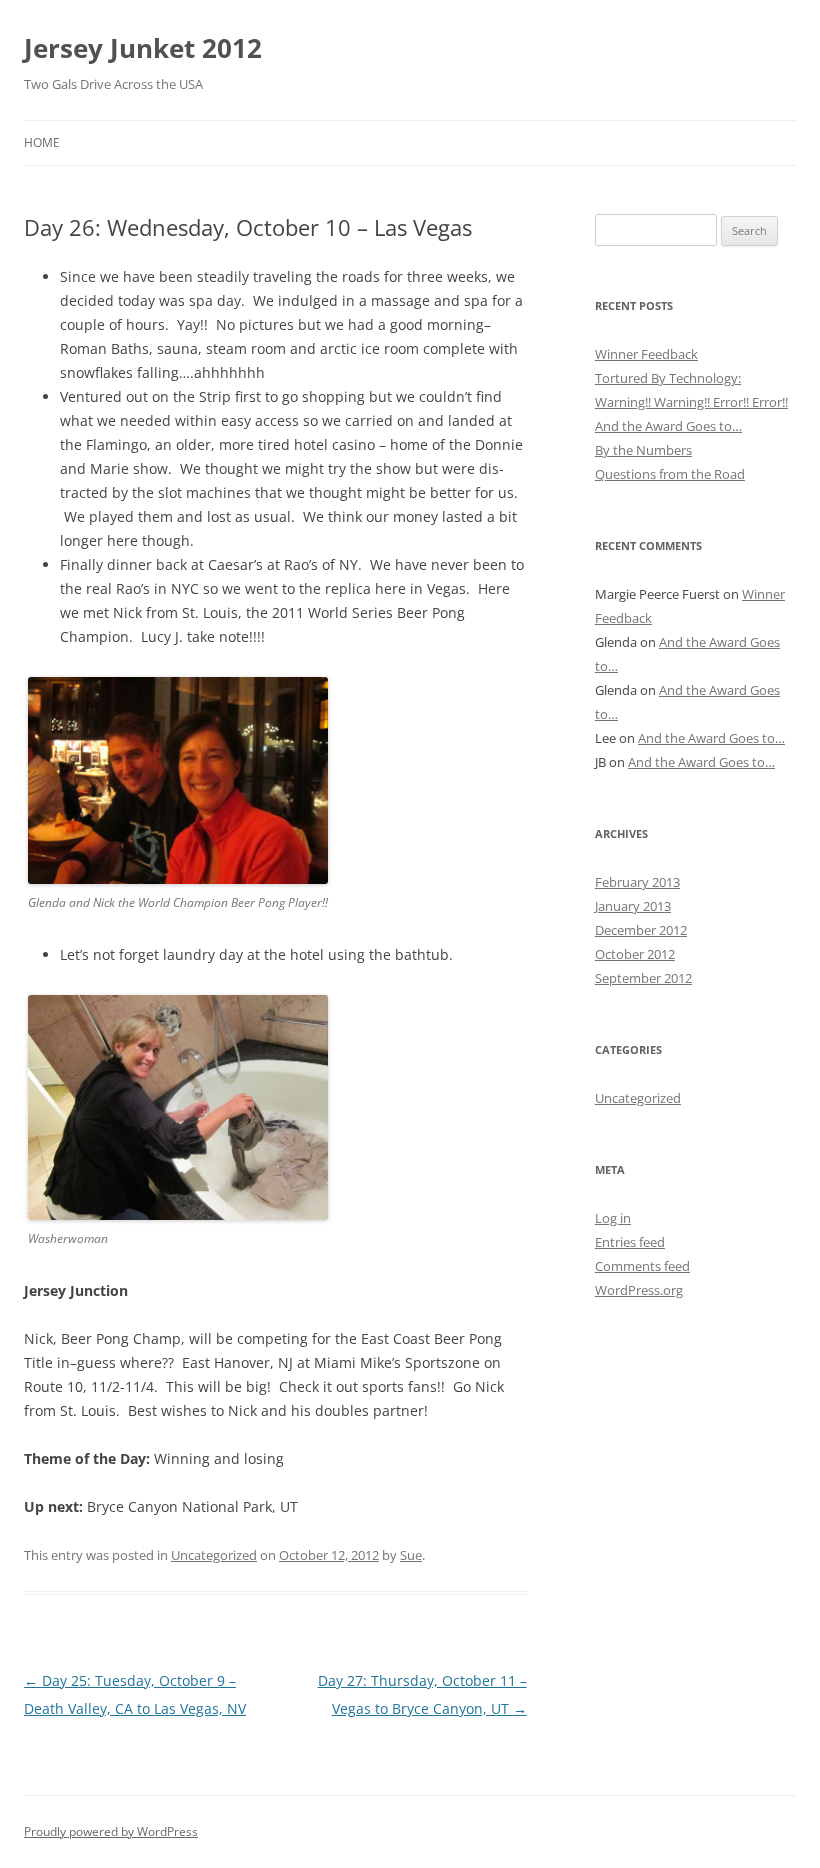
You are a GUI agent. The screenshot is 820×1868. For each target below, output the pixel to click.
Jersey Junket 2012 (143, 48)
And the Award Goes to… (668, 426)
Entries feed (630, 1242)
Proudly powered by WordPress (111, 1831)
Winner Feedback (646, 354)
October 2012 (635, 954)
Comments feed (642, 1266)
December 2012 (641, 930)
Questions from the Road (670, 474)
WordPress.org (639, 1290)
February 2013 (637, 882)
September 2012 (643, 978)
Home (42, 142)
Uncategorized (214, 1555)
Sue (411, 1555)
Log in (613, 1218)
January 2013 (633, 906)
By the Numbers (643, 450)
